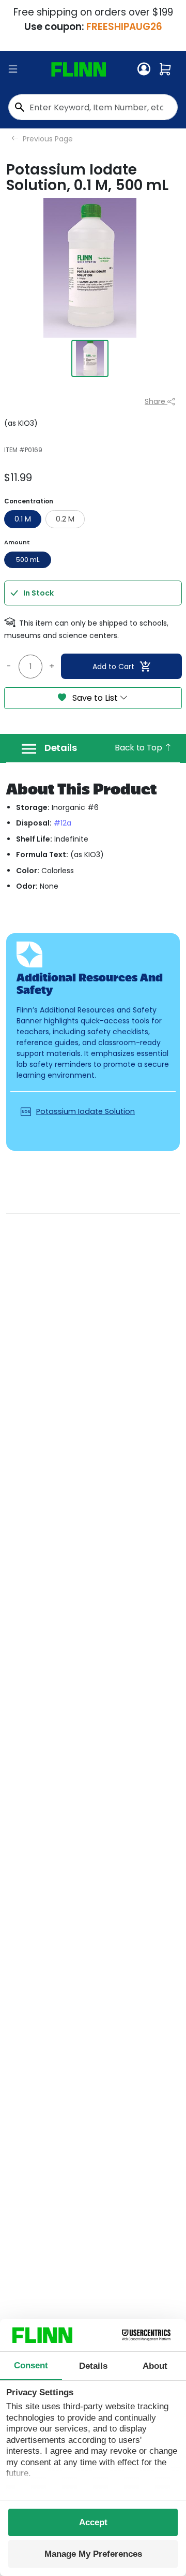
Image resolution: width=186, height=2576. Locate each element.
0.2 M (65, 519)
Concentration (29, 501)
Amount (17, 542)
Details (61, 748)
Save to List (95, 698)
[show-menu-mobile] (13, 69)
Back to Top (139, 748)
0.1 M (23, 519)
